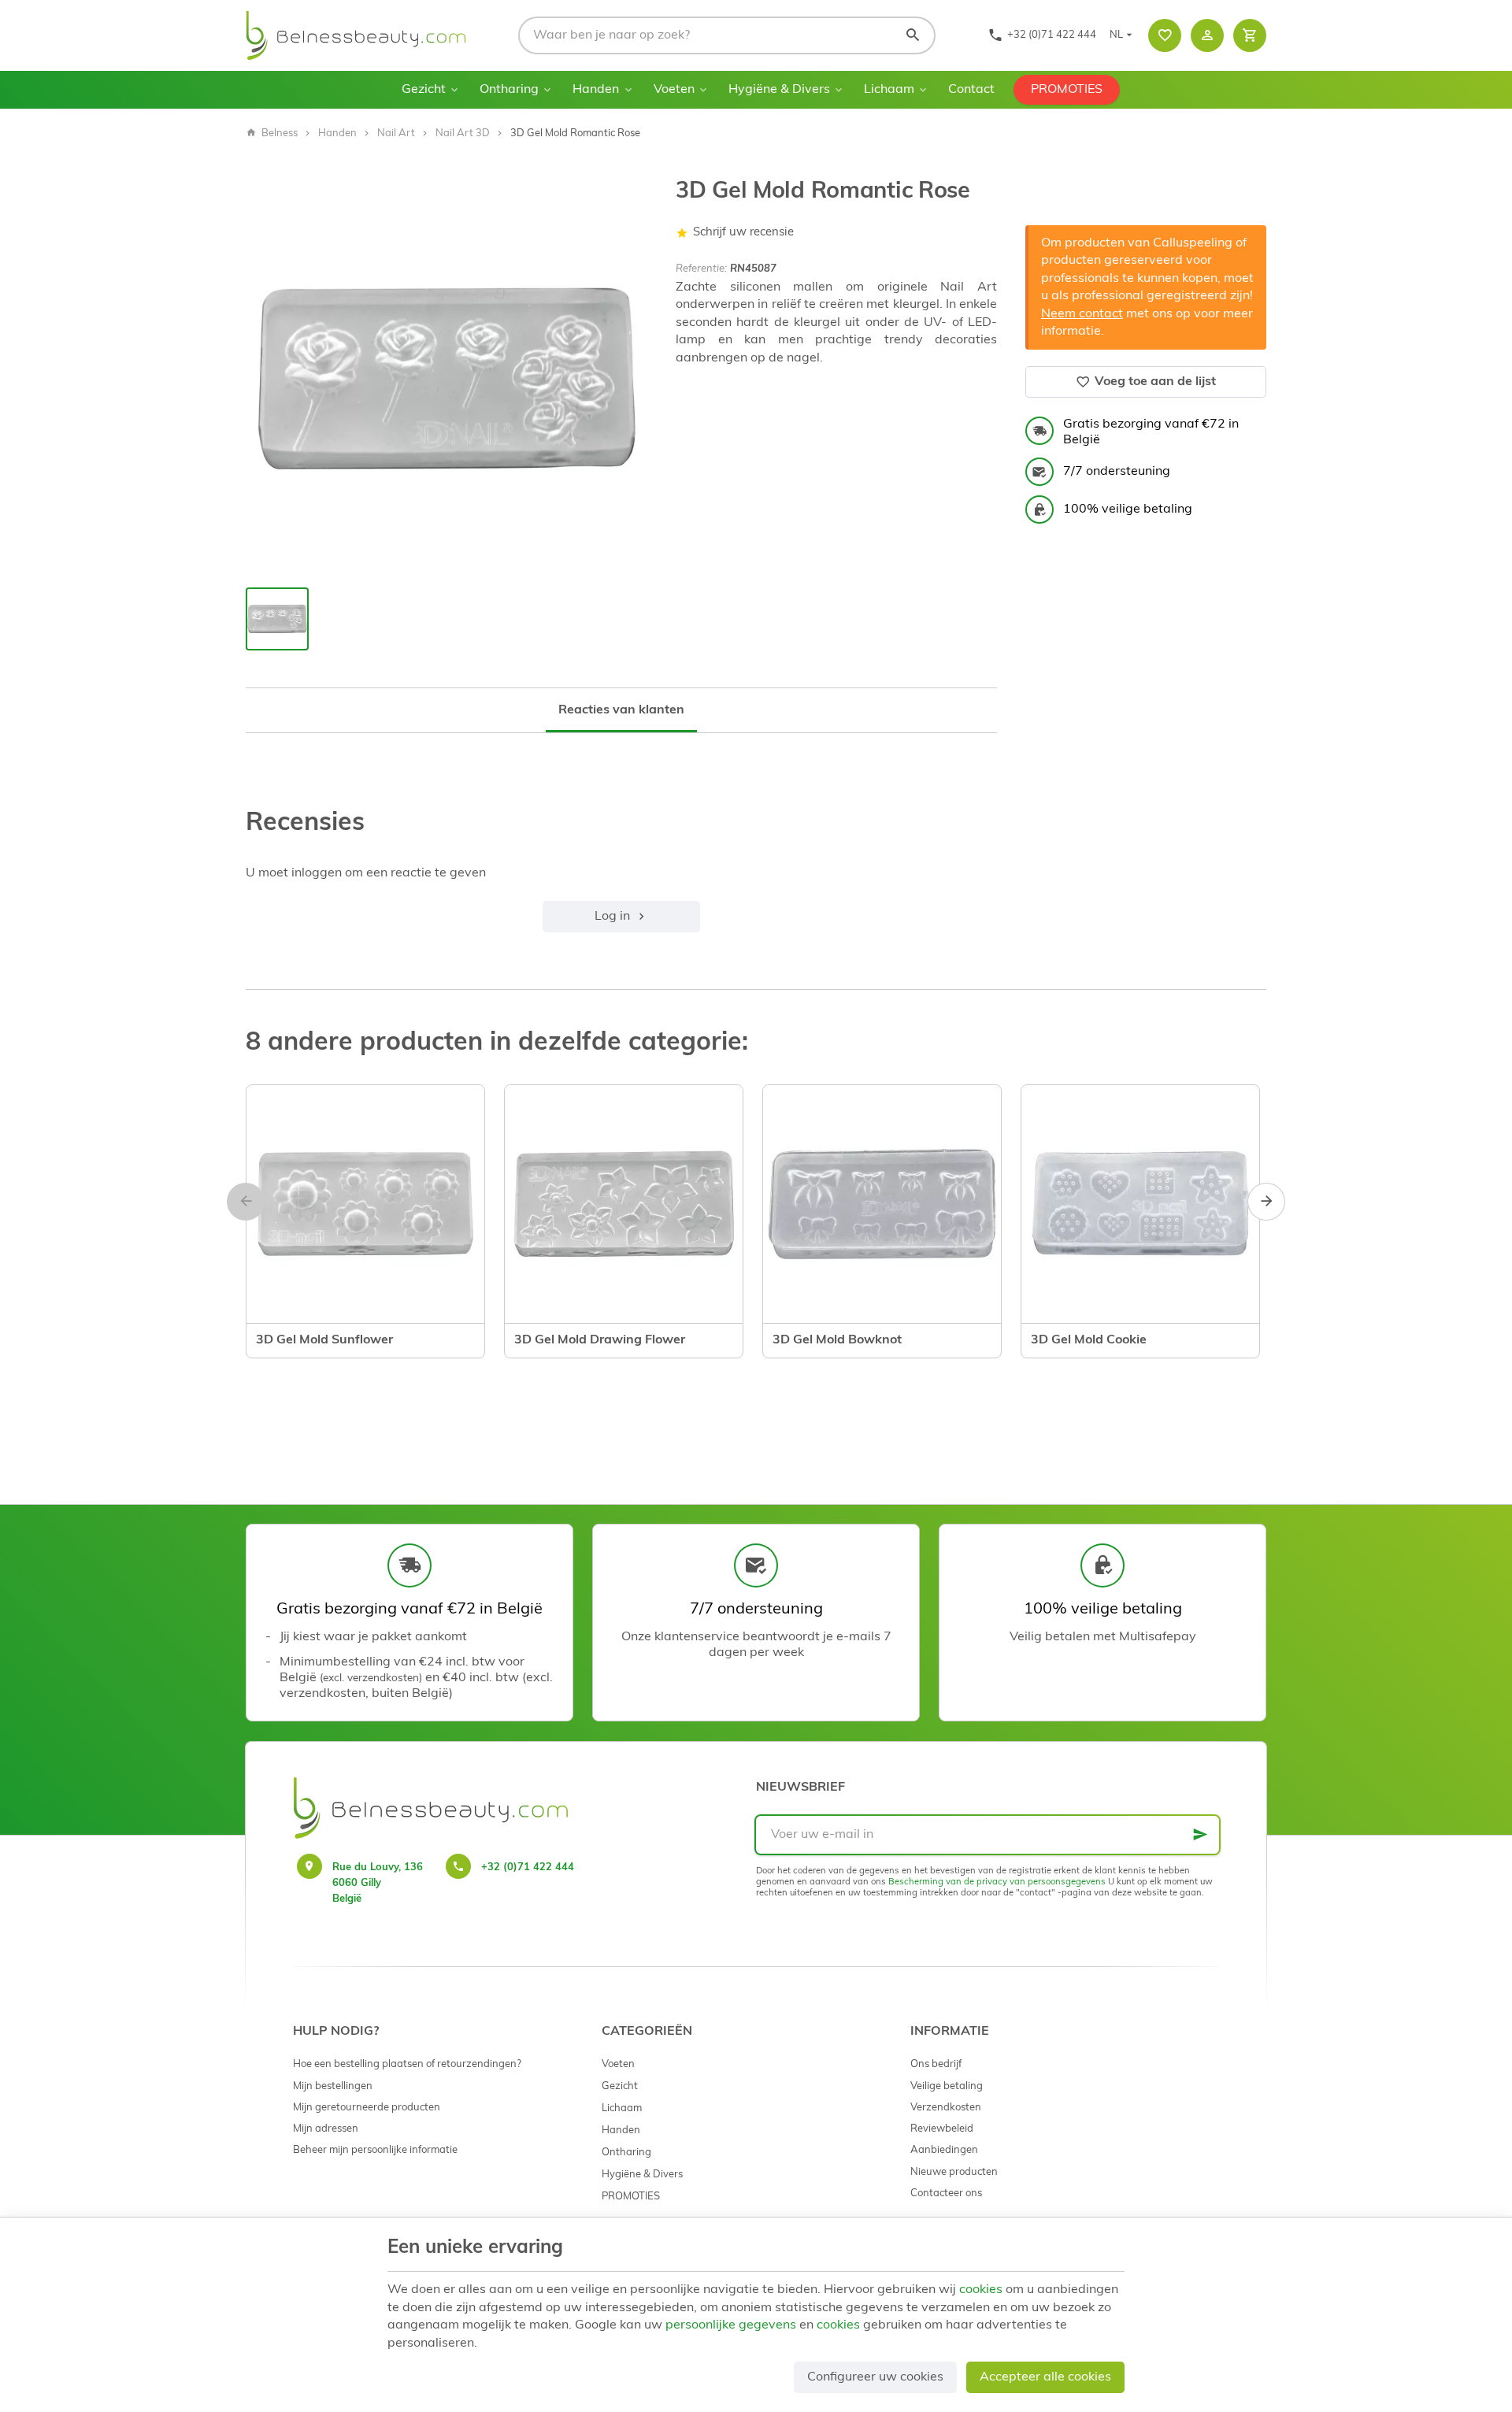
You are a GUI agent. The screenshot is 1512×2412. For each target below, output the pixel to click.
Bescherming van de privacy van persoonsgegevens (997, 1882)
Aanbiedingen (944, 2150)
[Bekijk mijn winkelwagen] (1250, 35)
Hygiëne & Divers (779, 90)
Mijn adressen (326, 2129)
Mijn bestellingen (333, 2086)
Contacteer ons (946, 2193)
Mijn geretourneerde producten (367, 2108)
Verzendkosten (946, 2108)
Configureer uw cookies (875, 2377)
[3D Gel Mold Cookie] (1140, 1204)
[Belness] (356, 35)
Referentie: (701, 269)
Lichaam (889, 90)
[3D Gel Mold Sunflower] (365, 1204)
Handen (596, 90)
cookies (981, 2290)
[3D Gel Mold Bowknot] (882, 1204)
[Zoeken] (913, 35)
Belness (280, 133)
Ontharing (509, 90)
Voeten (674, 90)
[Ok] (1200, 1835)
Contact (971, 90)
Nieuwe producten (954, 2172)
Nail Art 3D (463, 133)
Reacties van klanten (621, 710)
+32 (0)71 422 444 (528, 1867)
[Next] (1266, 1202)
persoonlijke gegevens (731, 2325)
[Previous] (246, 1202)
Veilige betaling (947, 2086)
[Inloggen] (1207, 35)
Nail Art (396, 133)
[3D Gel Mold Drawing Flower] (624, 1204)
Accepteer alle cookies (1045, 2377)
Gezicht (424, 90)
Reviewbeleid (942, 2129)
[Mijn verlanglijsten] (1165, 35)
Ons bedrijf (936, 2064)
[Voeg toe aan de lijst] (272, 1325)
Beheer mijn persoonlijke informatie (375, 2150)
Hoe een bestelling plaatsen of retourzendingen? (407, 2064)
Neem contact (1082, 314)
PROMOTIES (1067, 90)
